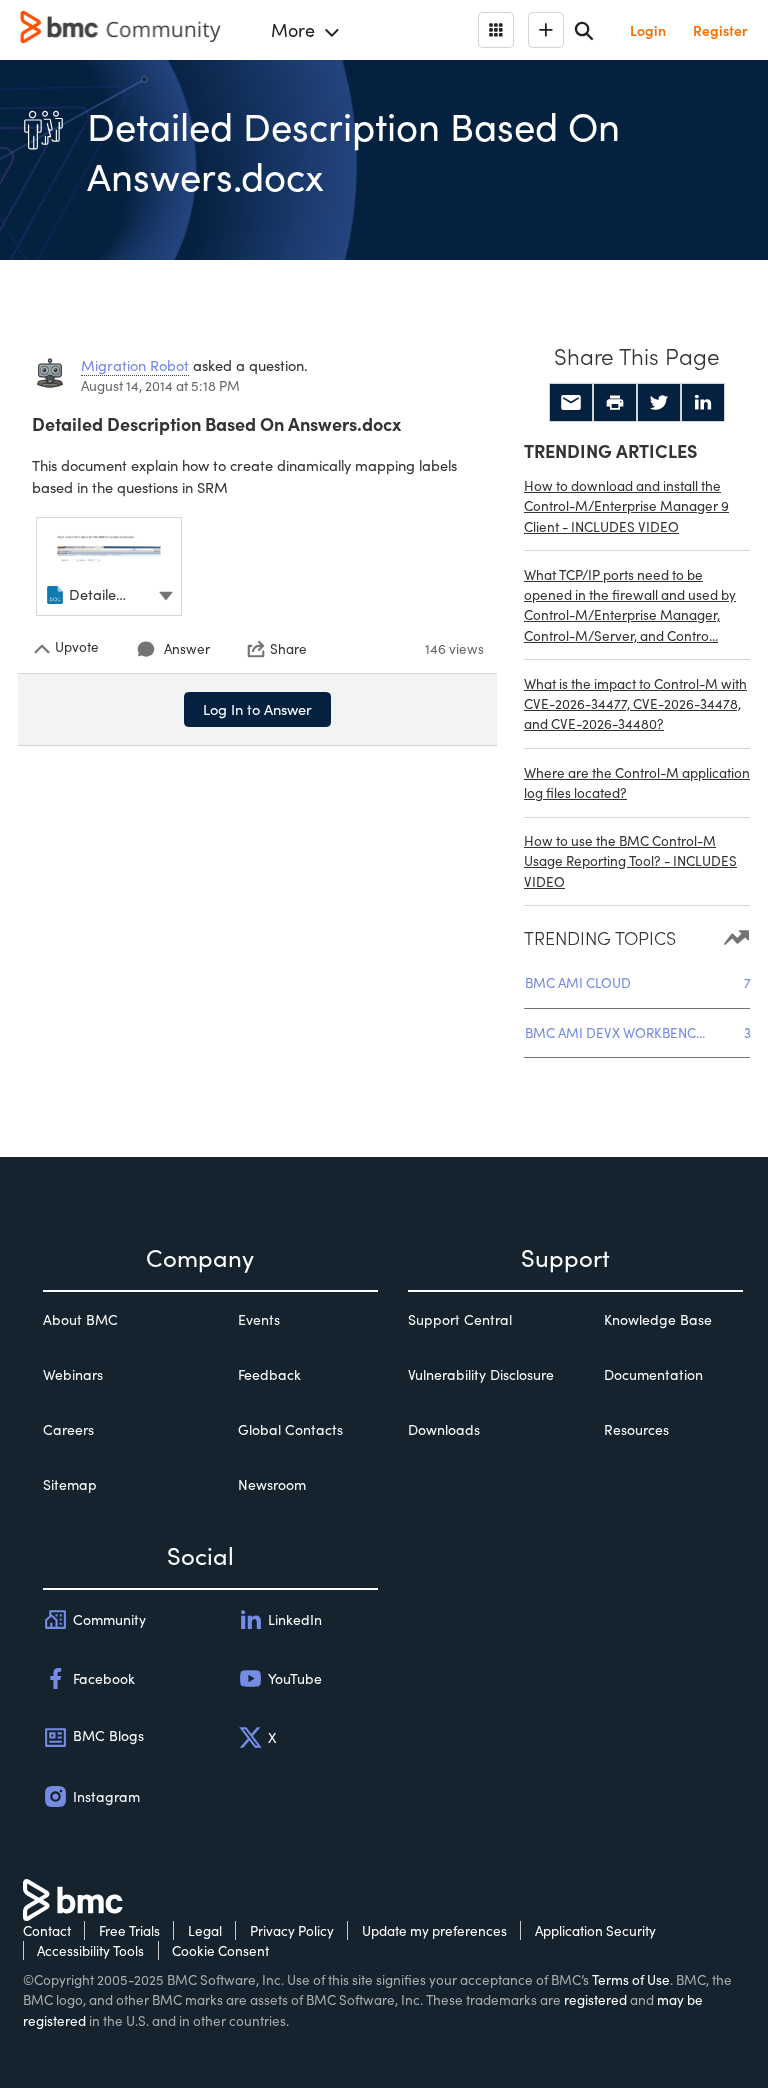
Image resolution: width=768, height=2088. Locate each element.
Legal (205, 1930)
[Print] (615, 403)
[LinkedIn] (703, 403)
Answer (187, 648)
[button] (166, 594)
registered (595, 1999)
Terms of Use (631, 1979)
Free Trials (129, 1930)
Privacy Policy (292, 1930)
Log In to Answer (257, 709)
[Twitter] (659, 403)
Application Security (595, 1930)
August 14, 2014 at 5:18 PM (160, 385)
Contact (47, 1930)
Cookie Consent (220, 1950)
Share (288, 649)
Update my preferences (434, 1930)
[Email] (571, 403)
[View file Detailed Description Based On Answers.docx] (109, 566)
